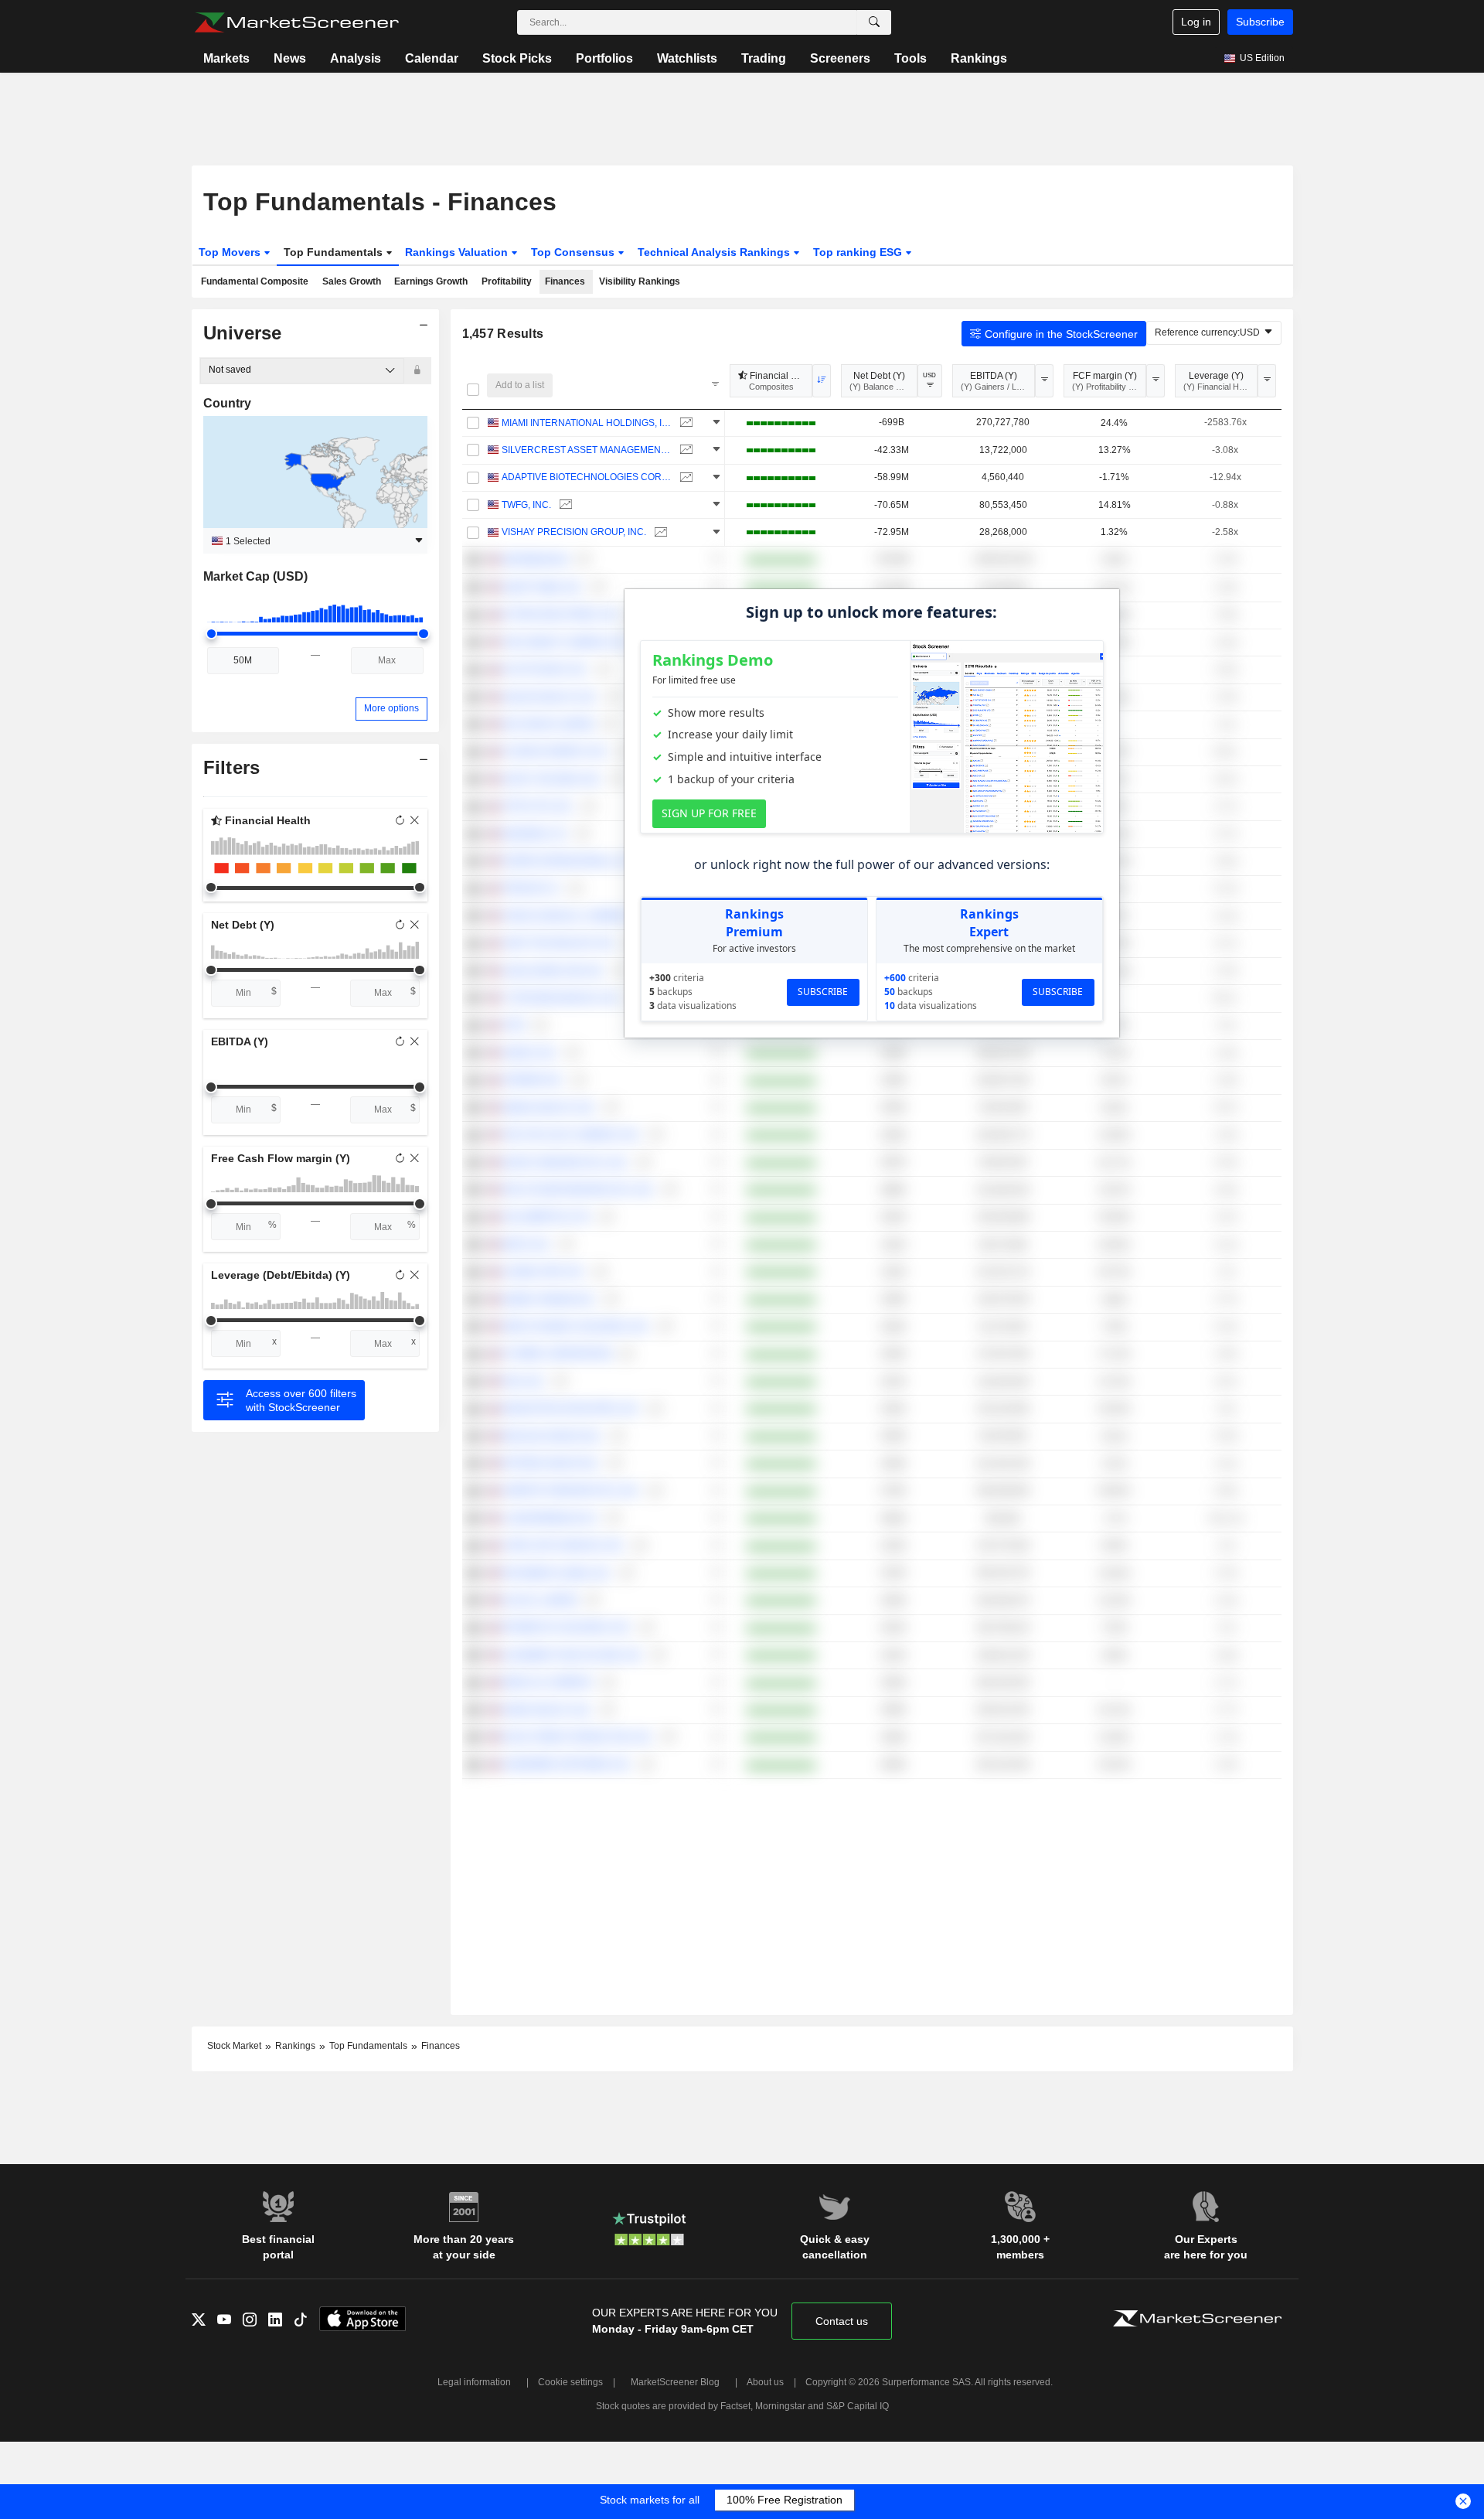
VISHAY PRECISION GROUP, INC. (574, 532)
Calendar (432, 58)
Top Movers (231, 252)
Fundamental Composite (255, 281)
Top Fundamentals (335, 252)
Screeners (840, 58)
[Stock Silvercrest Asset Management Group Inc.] (684, 450)
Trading (764, 58)
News (290, 58)
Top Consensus (574, 252)
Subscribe (1260, 22)
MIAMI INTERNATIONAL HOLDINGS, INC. (587, 423)
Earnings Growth (431, 281)
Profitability (507, 281)
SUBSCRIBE (823, 992)
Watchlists (687, 58)
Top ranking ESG (859, 252)
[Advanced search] (874, 22)
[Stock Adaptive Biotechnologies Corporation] (684, 477)
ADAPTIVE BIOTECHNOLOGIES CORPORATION (587, 477)
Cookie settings (570, 2382)
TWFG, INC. (526, 505)
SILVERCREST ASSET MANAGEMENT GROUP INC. (587, 450)
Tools (910, 58)
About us (765, 2382)
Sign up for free (709, 813)
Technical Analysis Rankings (715, 252)
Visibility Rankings (640, 281)
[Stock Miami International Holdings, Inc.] (684, 423)
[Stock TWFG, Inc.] (564, 505)
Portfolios (604, 58)
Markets (226, 58)
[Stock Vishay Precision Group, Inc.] (659, 532)
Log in (1196, 22)
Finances (565, 281)
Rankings (979, 58)
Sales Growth (352, 281)
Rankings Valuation (458, 252)
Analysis (356, 58)
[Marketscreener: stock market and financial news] (296, 22)
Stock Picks (517, 58)
